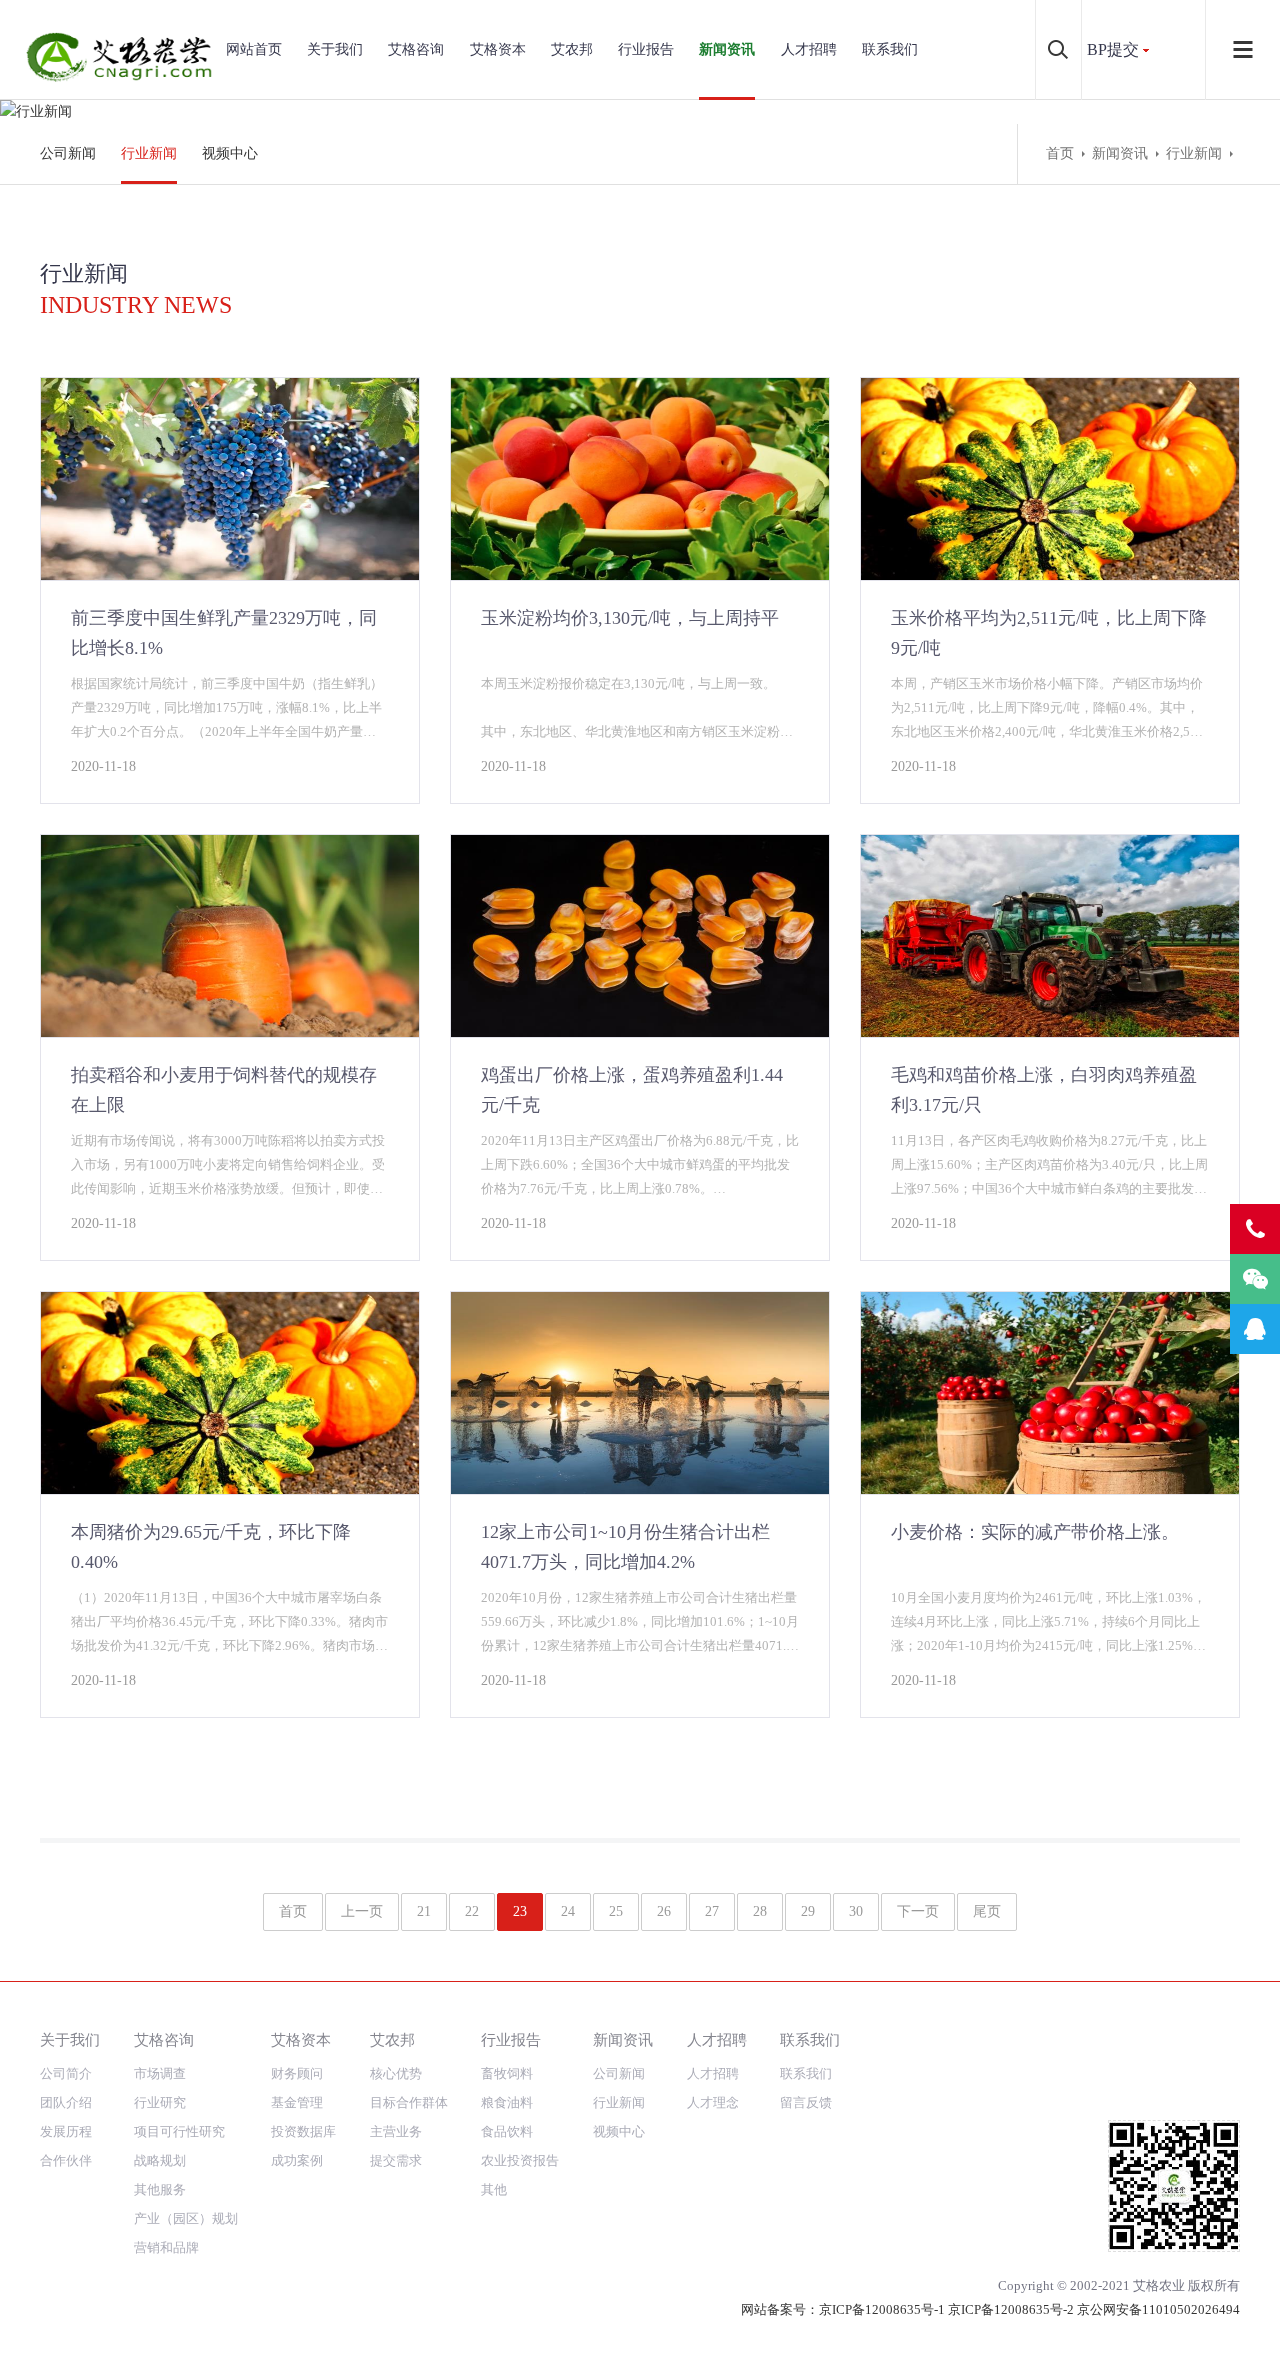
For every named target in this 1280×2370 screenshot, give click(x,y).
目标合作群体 (409, 2102)
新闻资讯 (727, 49)
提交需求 (396, 2160)
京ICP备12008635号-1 (882, 2309)
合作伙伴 (66, 2160)
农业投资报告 (520, 2160)
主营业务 (396, 2131)
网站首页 (254, 49)
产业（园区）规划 (186, 2218)
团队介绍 (66, 2102)
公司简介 (66, 2073)
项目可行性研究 (179, 2131)
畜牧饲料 (507, 2073)
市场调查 (160, 2073)
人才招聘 (809, 49)
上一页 (362, 1911)
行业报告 (646, 49)
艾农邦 (572, 49)
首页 (1060, 153)
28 (760, 1911)
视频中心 (230, 153)
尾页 (987, 1911)
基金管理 (297, 2102)
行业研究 (160, 2102)
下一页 (918, 1911)
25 (616, 1911)
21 (424, 1911)
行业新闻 (149, 153)
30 (856, 1911)
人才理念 (713, 2102)
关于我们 (335, 49)
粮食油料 (507, 2102)
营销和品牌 (166, 2247)
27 (712, 1911)
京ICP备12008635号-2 (1011, 2309)
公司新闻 (68, 153)
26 (664, 1911)
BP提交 (1113, 49)
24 (568, 1911)
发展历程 (66, 2131)
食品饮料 (507, 2131)
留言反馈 (806, 2102)
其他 (494, 2189)
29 (808, 1911)
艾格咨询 (416, 49)
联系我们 (890, 49)
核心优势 (396, 2073)
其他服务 (160, 2189)
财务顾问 (297, 2073)
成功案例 (297, 2160)
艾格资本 (498, 49)
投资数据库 (303, 2131)
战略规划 (160, 2160)
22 (472, 1911)
